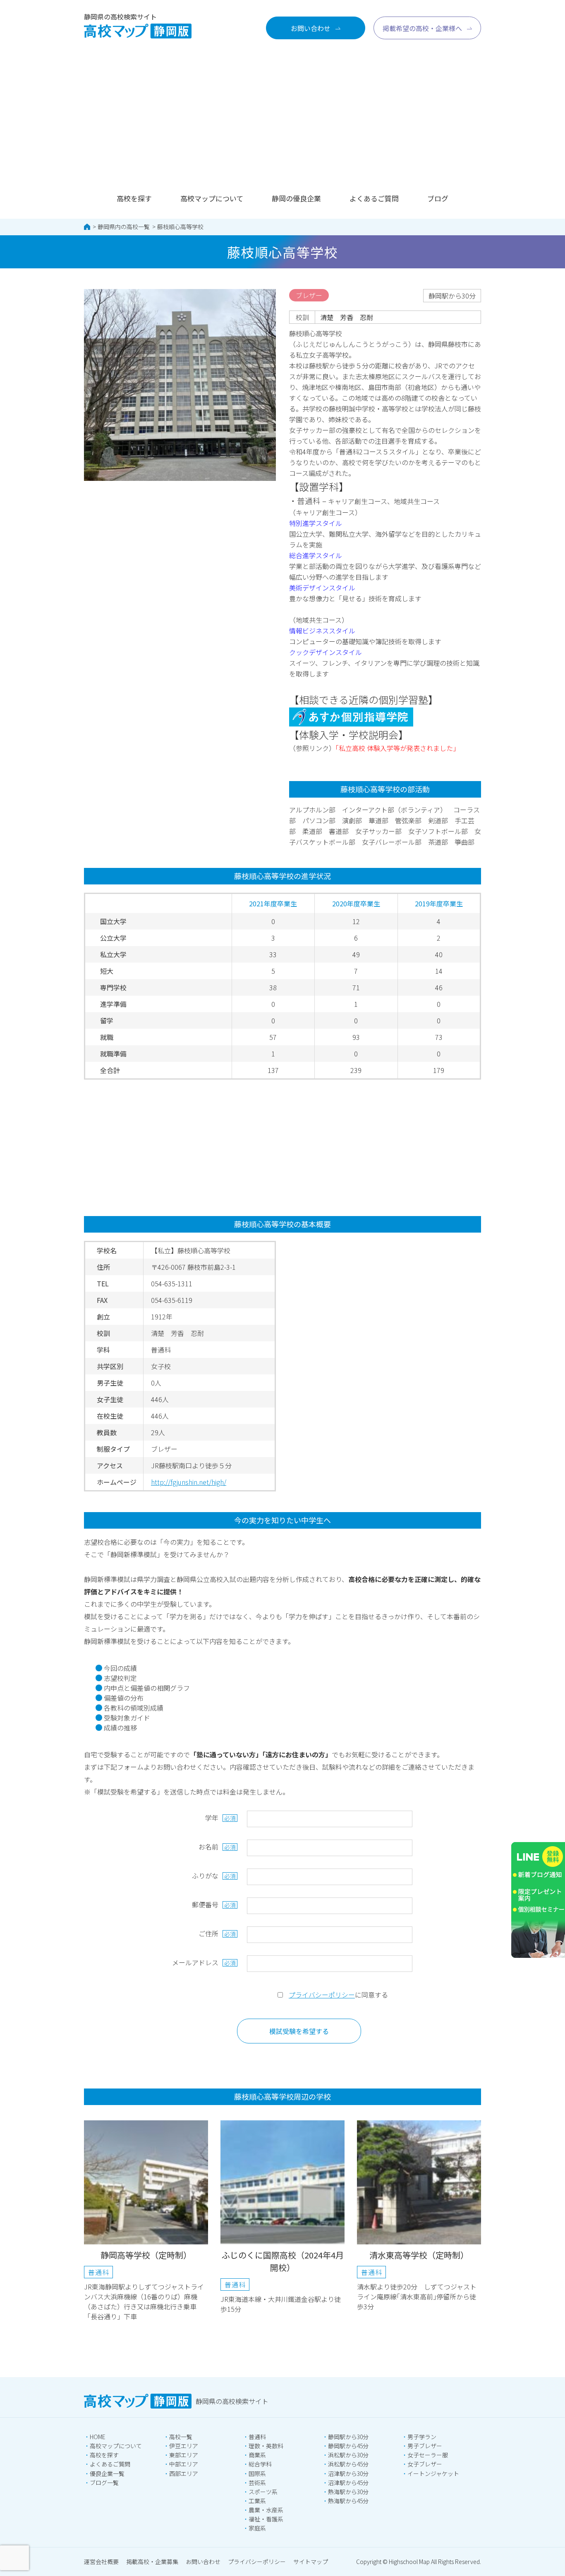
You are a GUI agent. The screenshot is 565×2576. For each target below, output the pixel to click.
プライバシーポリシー (322, 1995)
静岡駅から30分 (348, 2437)
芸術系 (257, 2483)
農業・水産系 (266, 2510)
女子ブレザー (425, 2464)
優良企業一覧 (107, 2473)
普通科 (257, 2437)
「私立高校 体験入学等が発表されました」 (397, 748)
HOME (98, 2437)
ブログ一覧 (104, 2483)
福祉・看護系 (266, 2519)
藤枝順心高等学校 (180, 227)
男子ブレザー (425, 2446)
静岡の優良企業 (296, 198)
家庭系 (257, 2528)
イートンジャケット (433, 2473)
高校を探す (134, 198)
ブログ (438, 198)
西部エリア (184, 2473)
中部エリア (184, 2464)
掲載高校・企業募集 (152, 2562)
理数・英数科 (266, 2446)
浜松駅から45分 (348, 2464)
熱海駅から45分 (348, 2501)
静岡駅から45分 (348, 2446)
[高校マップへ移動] (87, 227)
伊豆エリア (184, 2446)
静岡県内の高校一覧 (124, 227)
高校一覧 (181, 2437)
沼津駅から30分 (348, 2473)
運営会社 (101, 2562)
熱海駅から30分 (348, 2492)
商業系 (257, 2455)
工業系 (257, 2501)
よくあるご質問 (374, 198)
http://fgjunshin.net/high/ (189, 1482)
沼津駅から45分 (348, 2483)
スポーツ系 (263, 2492)
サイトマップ (311, 2562)
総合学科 (260, 2464)
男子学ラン (422, 2437)
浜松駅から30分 (348, 2455)
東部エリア (184, 2455)
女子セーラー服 (428, 2455)
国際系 (257, 2473)
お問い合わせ (203, 2562)
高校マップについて (212, 198)
